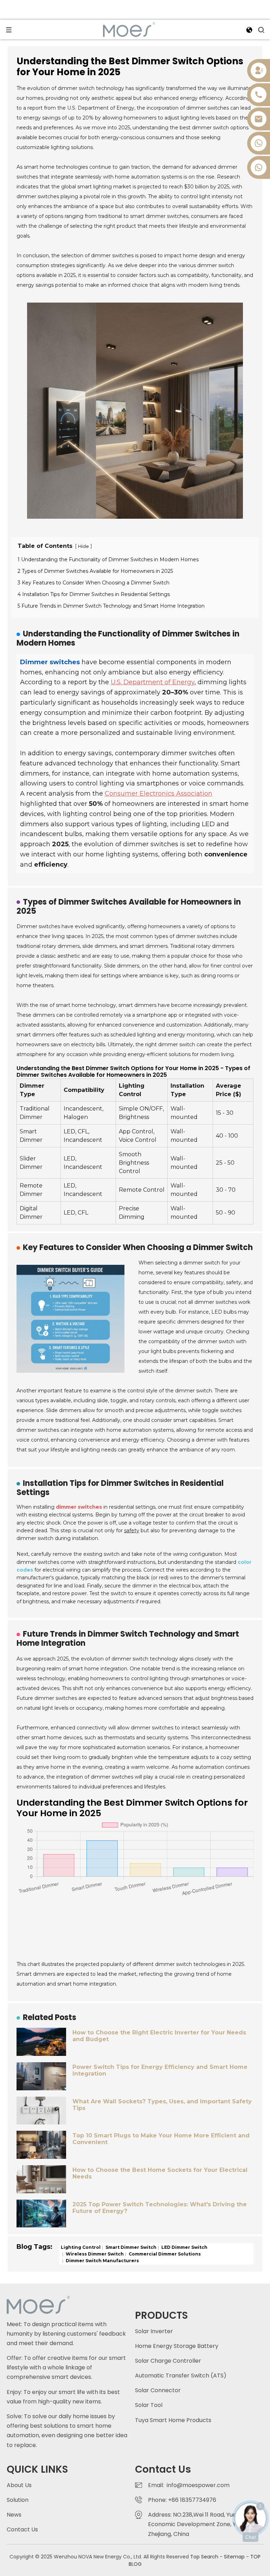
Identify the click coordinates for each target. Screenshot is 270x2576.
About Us (19, 2485)
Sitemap (234, 2557)
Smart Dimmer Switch (130, 2247)
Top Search (205, 2557)
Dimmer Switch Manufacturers (102, 2261)
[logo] (129, 29)
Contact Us (22, 2529)
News (14, 2515)
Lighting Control (81, 2247)
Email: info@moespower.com (189, 2485)
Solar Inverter (154, 2331)
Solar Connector (158, 2390)
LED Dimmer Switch (184, 2247)
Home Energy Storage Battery (177, 2346)
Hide (83, 546)
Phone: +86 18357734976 (184, 2500)
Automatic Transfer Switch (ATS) (181, 2376)
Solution (18, 2500)
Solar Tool (149, 2405)
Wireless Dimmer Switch (94, 2254)
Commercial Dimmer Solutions (164, 2254)
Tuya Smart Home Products (173, 2420)
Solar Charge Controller (168, 2361)
